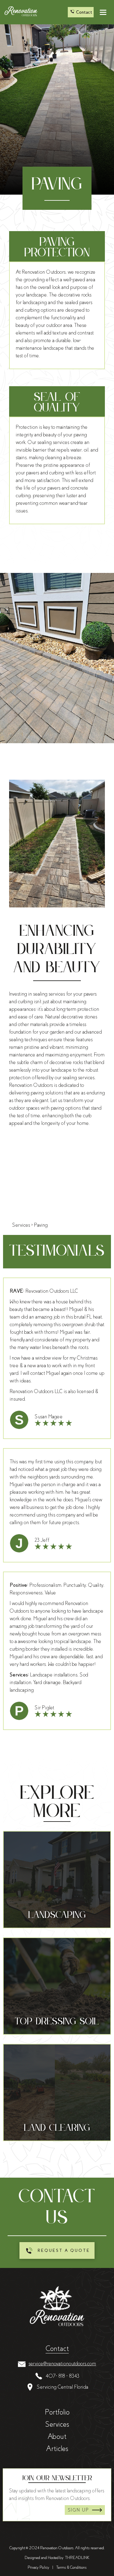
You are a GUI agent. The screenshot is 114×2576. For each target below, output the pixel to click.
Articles (57, 2449)
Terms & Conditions (71, 2567)
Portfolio (57, 2412)
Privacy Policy (38, 2567)
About (57, 2436)
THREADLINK (77, 2558)
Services (57, 2424)
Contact (57, 2349)
